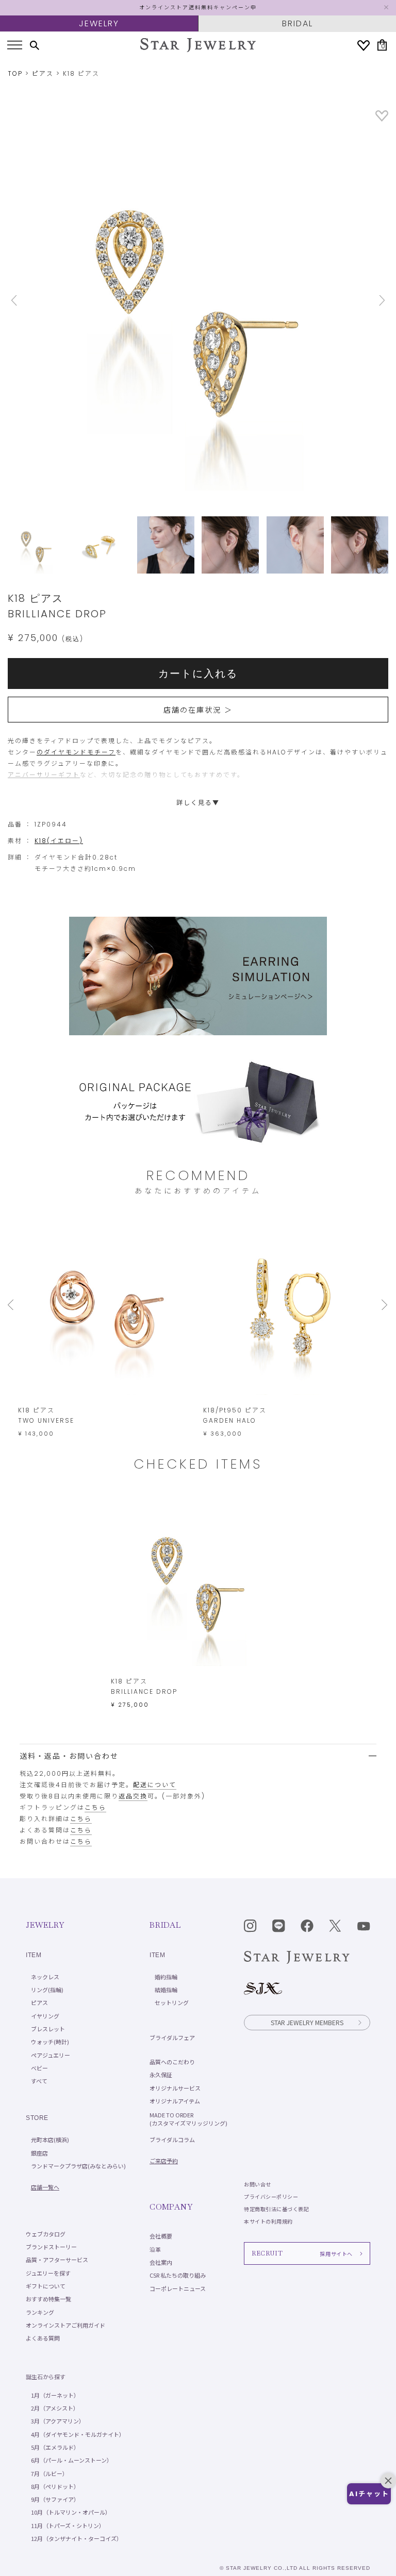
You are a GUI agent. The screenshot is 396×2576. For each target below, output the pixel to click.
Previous (36, 300)
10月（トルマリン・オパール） (71, 2512)
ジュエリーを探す (48, 2273)
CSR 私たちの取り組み (178, 2275)
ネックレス (45, 1977)
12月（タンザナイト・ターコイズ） (77, 2538)
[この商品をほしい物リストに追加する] (382, 119)
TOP (15, 73)
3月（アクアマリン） (58, 2421)
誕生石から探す (46, 2377)
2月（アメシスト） (55, 2408)
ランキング (40, 2312)
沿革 (155, 2249)
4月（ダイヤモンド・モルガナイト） (78, 2434)
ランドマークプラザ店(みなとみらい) (78, 2166)
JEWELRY (99, 23)
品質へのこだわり (172, 2062)
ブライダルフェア (172, 2038)
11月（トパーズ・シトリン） (68, 2526)
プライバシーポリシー (271, 2196)
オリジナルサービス (175, 2088)
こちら (95, 1807)
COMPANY (171, 2207)
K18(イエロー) (59, 841)
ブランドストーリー (51, 2247)
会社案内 (161, 2262)
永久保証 (161, 2075)
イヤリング (45, 2016)
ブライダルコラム (172, 2140)
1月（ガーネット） (55, 2395)
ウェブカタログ (46, 2234)
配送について (155, 1785)
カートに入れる (198, 674)
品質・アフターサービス (57, 2260)
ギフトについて (46, 2286)
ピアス (43, 73)
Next (360, 300)
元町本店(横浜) (50, 2140)
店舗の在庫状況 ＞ (198, 710)
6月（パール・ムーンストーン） (72, 2460)
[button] (369, 2494)
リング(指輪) (47, 1990)
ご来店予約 (164, 2161)
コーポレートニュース (178, 2288)
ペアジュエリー (51, 2055)
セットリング (172, 2002)
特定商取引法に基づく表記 (276, 2209)
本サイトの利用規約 (268, 2221)
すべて (39, 2081)
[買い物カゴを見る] (383, 45)
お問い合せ (258, 2184)
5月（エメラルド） (55, 2447)
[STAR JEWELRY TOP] (198, 45)
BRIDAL (298, 23)
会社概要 (161, 2236)
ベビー (39, 2068)
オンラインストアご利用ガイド (65, 2325)
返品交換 (133, 1796)
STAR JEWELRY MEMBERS (307, 2022)
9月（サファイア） (55, 2499)
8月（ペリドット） (55, 2486)
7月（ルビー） (49, 2473)
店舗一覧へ (45, 2187)
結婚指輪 (166, 1990)
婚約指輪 (166, 1977)
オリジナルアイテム (175, 2101)
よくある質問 (43, 2338)
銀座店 (39, 2153)
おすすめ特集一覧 (48, 2299)
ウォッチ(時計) (50, 2042)
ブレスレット (48, 2029)
